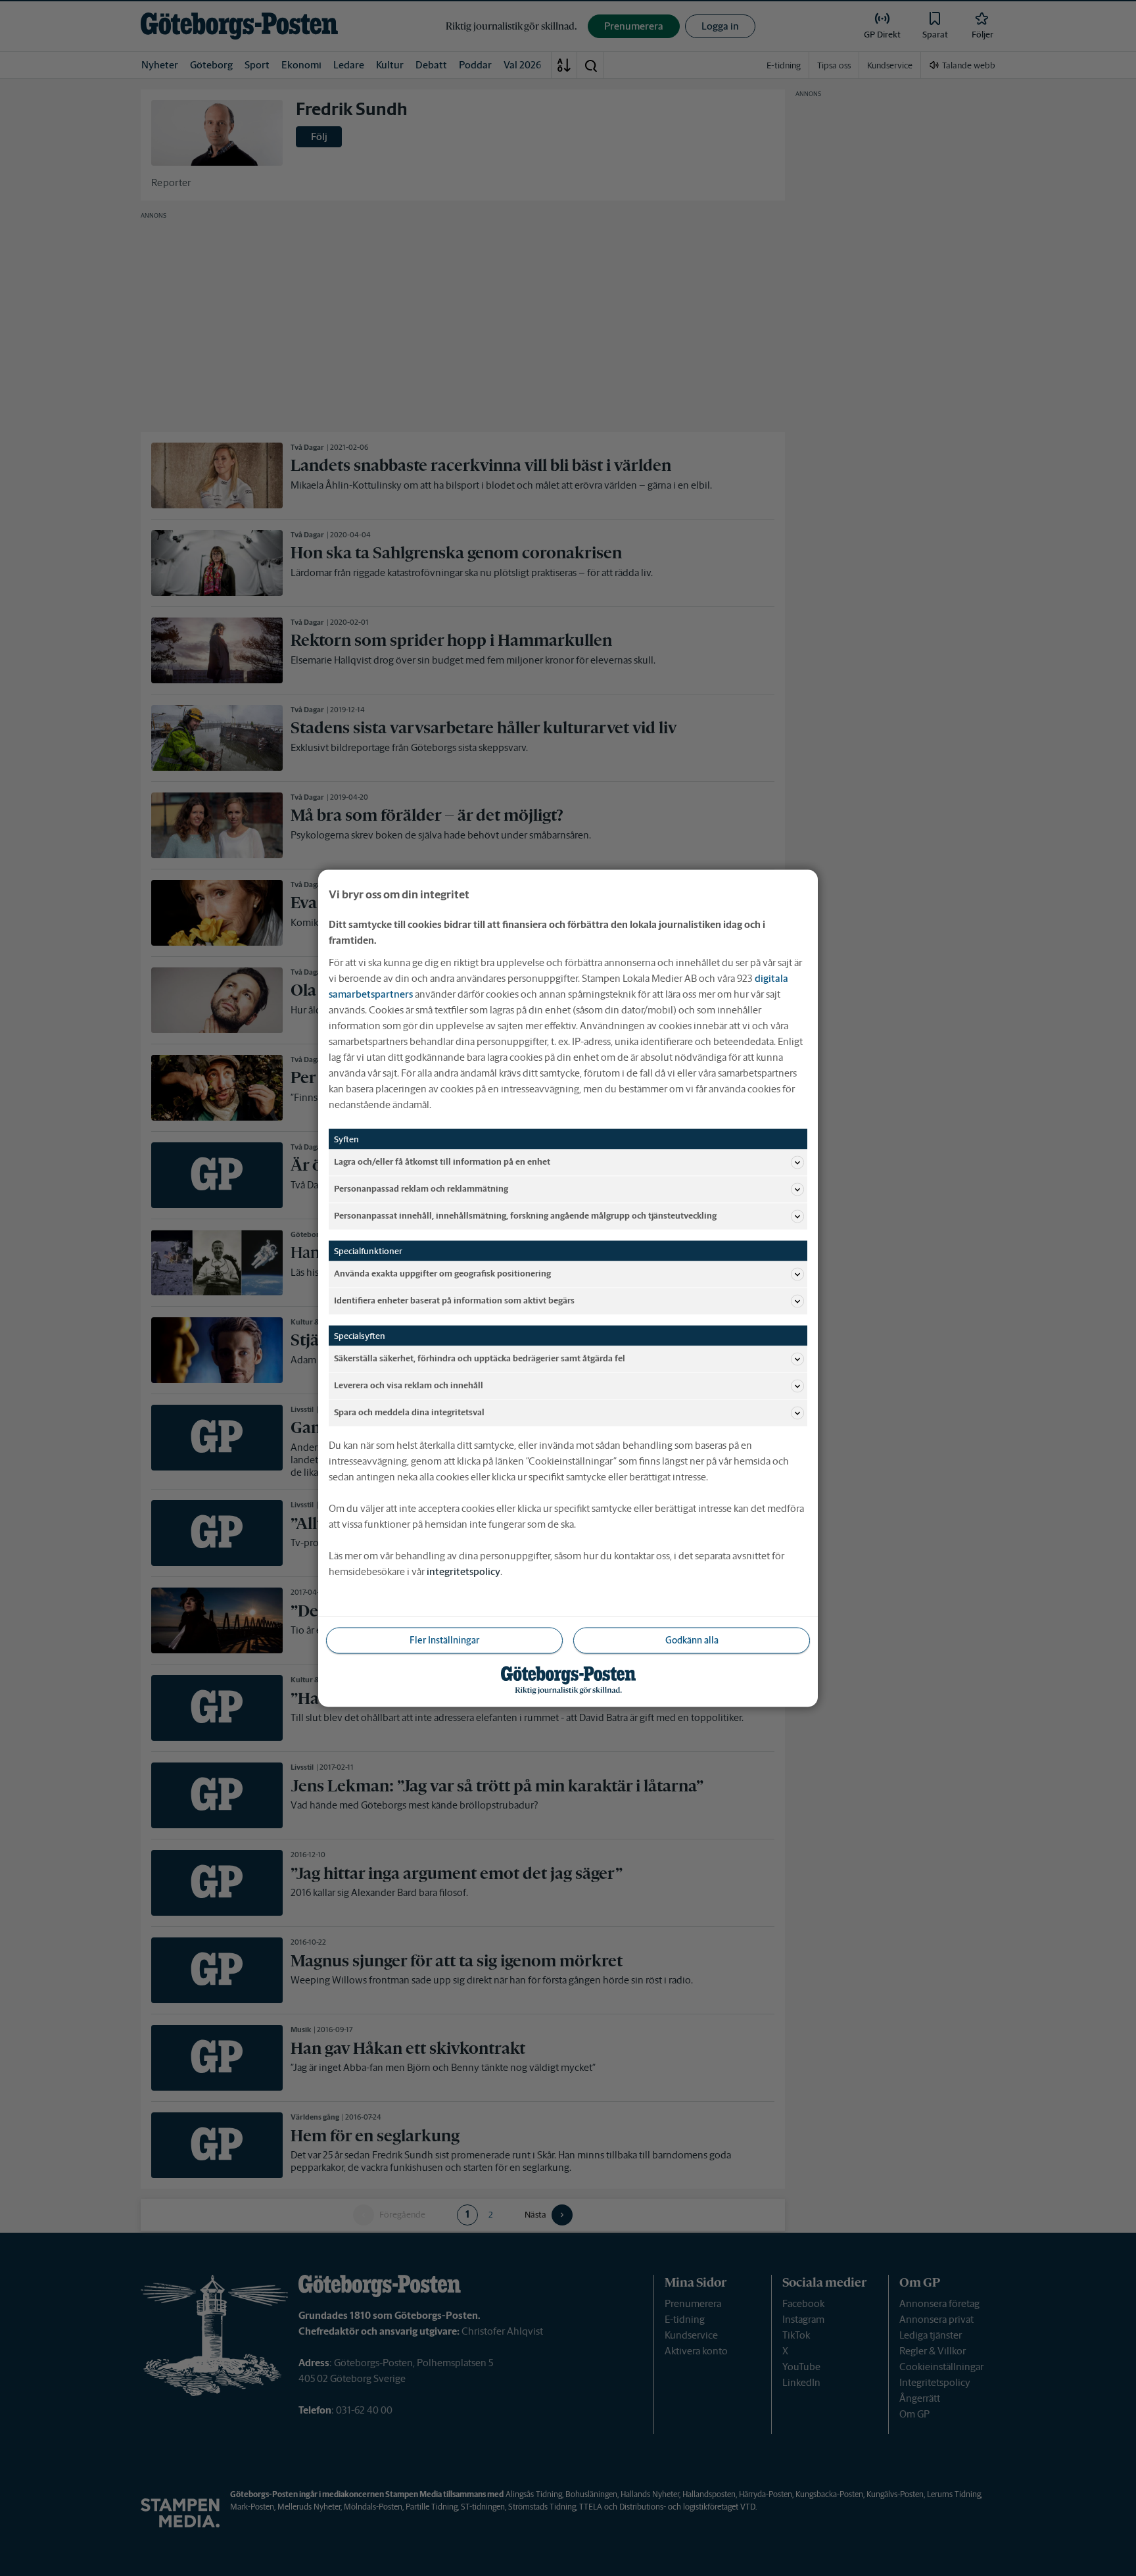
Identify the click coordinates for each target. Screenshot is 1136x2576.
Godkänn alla (692, 1640)
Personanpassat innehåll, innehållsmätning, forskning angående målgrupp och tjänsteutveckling (525, 1216)
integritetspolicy (463, 1571)
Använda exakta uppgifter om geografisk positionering (442, 1274)
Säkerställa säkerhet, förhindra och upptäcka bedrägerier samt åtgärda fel (480, 1358)
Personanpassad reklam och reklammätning (421, 1189)
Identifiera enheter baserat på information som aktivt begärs (454, 1300)
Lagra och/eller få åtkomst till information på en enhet (442, 1162)
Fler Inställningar (444, 1640)
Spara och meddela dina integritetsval (409, 1412)
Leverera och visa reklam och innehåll (409, 1385)
